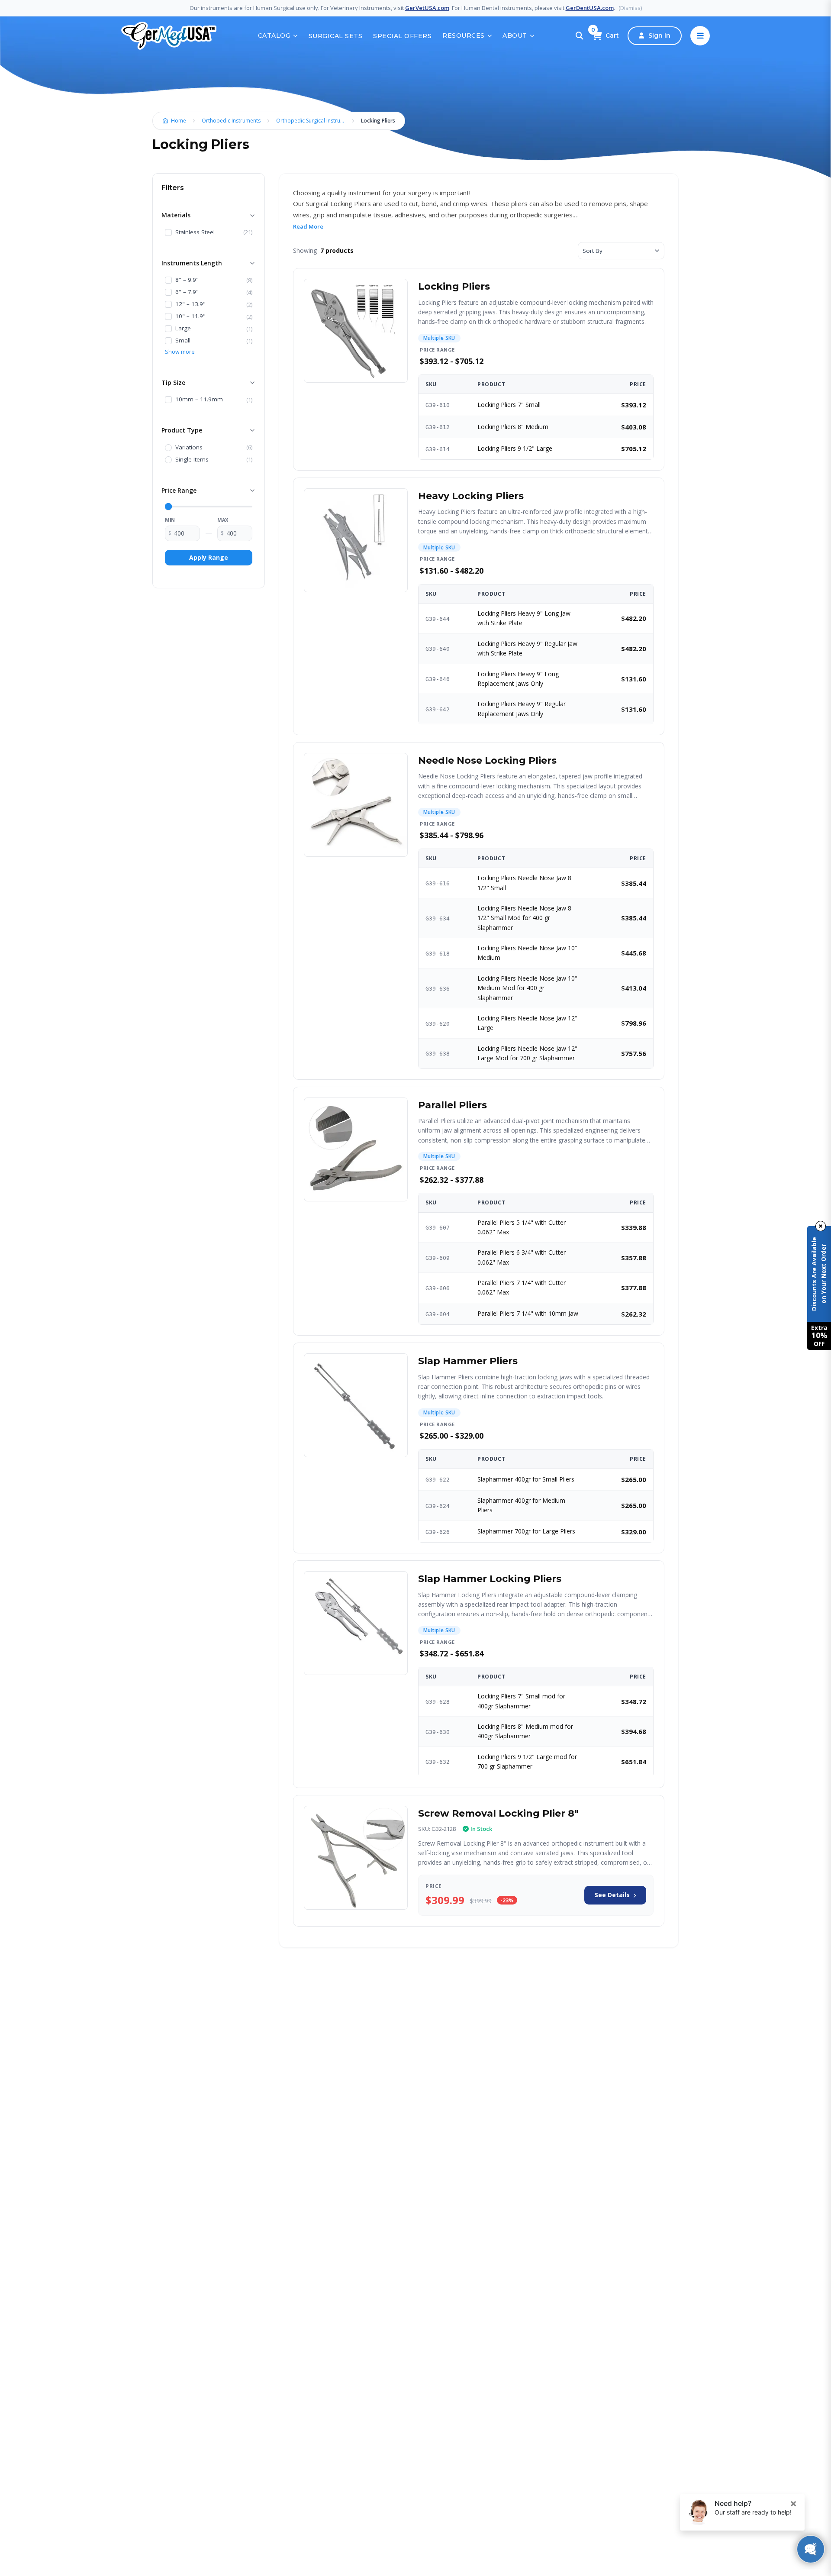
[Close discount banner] (821, 1226)
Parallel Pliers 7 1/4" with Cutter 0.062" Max (522, 1287)
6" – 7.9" (187, 292)
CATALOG (274, 36)
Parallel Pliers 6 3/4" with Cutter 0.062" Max (522, 1257)
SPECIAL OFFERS (402, 36)
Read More (308, 226)
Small (183, 341)
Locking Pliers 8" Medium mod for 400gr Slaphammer (525, 1731)
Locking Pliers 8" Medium (513, 427)
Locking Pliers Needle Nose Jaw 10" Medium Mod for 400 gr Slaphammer (527, 988)
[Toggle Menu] (700, 36)
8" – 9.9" (187, 280)
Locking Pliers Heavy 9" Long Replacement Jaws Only (518, 679)
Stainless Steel (195, 232)
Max (223, 520)
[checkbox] (168, 232)
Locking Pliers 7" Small (509, 405)
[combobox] (621, 251)
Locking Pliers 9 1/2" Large (515, 448)
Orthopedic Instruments (231, 121)
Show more (180, 352)
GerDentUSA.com (590, 8)
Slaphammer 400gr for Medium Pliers (521, 1505)
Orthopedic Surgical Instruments (313, 121)
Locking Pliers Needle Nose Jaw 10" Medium (527, 953)
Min (170, 520)
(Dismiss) (630, 8)
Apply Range (209, 557)
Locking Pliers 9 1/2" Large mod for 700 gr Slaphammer (527, 1761)
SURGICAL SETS (336, 36)
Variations (189, 448)
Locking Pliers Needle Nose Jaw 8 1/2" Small (524, 883)
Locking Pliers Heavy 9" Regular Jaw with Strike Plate (527, 648)
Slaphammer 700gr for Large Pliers (526, 1531)
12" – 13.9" (190, 304)
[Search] (580, 36)
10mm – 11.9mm (199, 400)
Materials (176, 215)
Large (183, 329)
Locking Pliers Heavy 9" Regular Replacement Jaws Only (522, 709)
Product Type (182, 430)
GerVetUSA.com (427, 8)
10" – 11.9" (190, 316)
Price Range (179, 490)
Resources (464, 36)
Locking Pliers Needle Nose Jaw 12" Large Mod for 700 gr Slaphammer (527, 1053)
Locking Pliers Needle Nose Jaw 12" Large (527, 1023)
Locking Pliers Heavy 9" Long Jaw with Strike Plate (524, 618)
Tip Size (173, 383)
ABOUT (515, 36)
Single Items (192, 460)
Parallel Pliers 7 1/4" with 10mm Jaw (528, 1313)
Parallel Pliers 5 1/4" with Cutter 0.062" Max (522, 1227)
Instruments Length (192, 263)
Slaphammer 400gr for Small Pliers (526, 1479)
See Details (612, 1895)
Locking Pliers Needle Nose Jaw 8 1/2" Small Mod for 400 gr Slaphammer (524, 918)
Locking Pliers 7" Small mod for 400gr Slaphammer (521, 1701)
